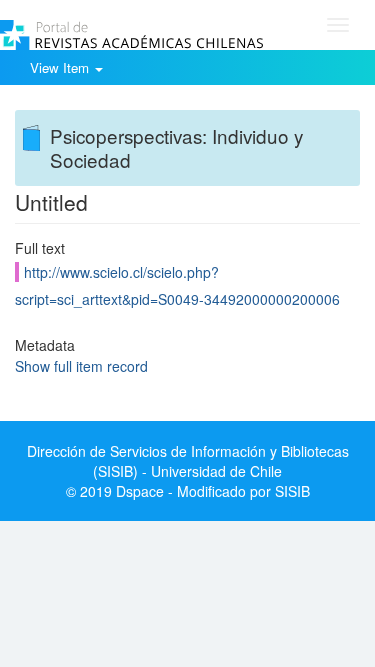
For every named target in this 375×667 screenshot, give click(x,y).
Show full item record (81, 366)
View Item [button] (61, 67)
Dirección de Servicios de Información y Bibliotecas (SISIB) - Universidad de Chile (188, 461)
